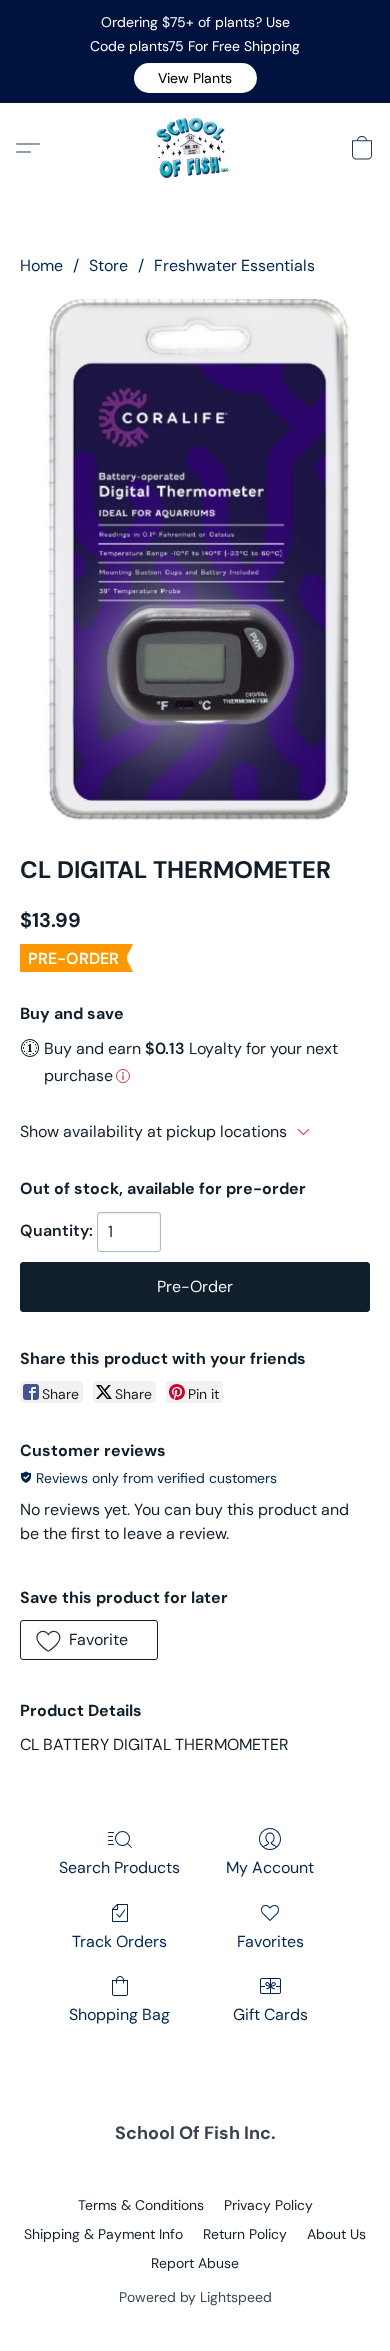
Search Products (119, 1867)
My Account (270, 1867)
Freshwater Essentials (234, 265)
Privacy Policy (268, 2205)
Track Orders (119, 1941)
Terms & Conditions (141, 2205)
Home (41, 265)
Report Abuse (195, 2263)
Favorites (270, 1941)
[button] (195, 78)
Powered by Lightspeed (195, 2297)
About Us (336, 2234)
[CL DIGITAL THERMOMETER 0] (194, 561)
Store (108, 265)
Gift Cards (270, 2014)
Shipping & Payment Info (103, 2234)
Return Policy (245, 2234)
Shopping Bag (119, 2014)
